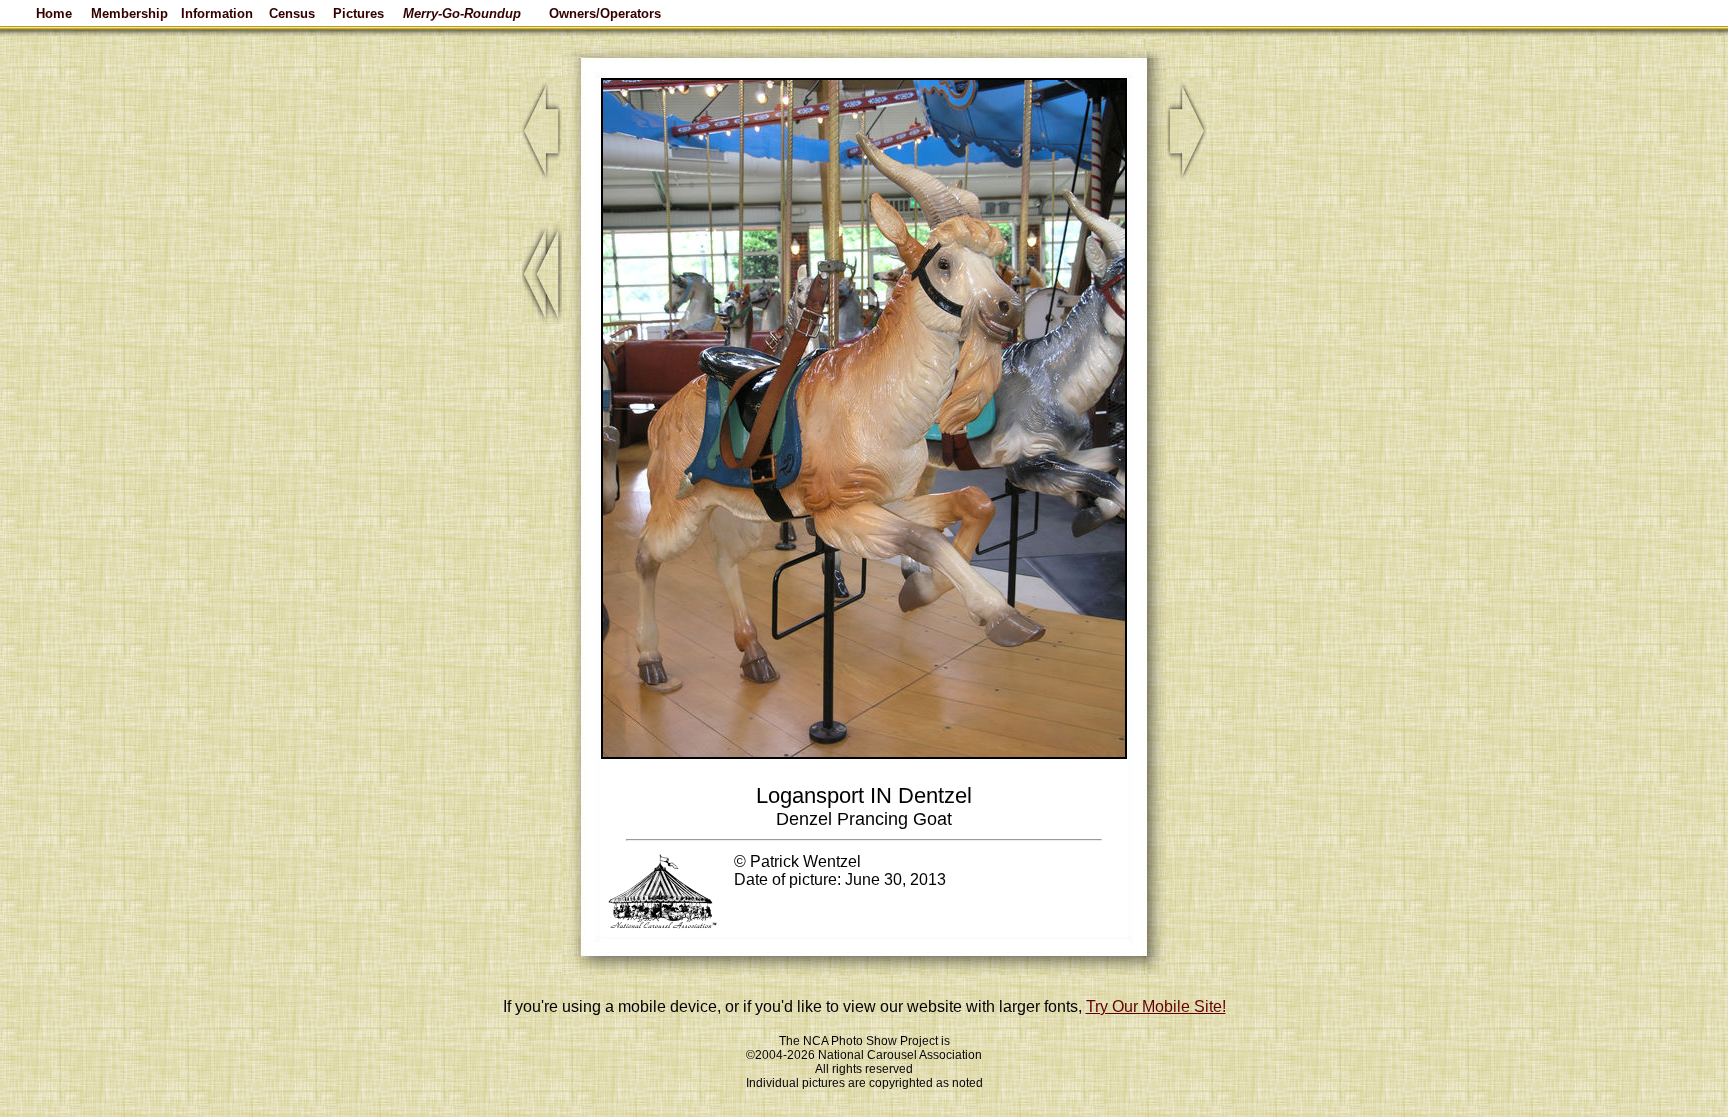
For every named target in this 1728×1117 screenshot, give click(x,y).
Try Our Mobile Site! (1156, 1006)
